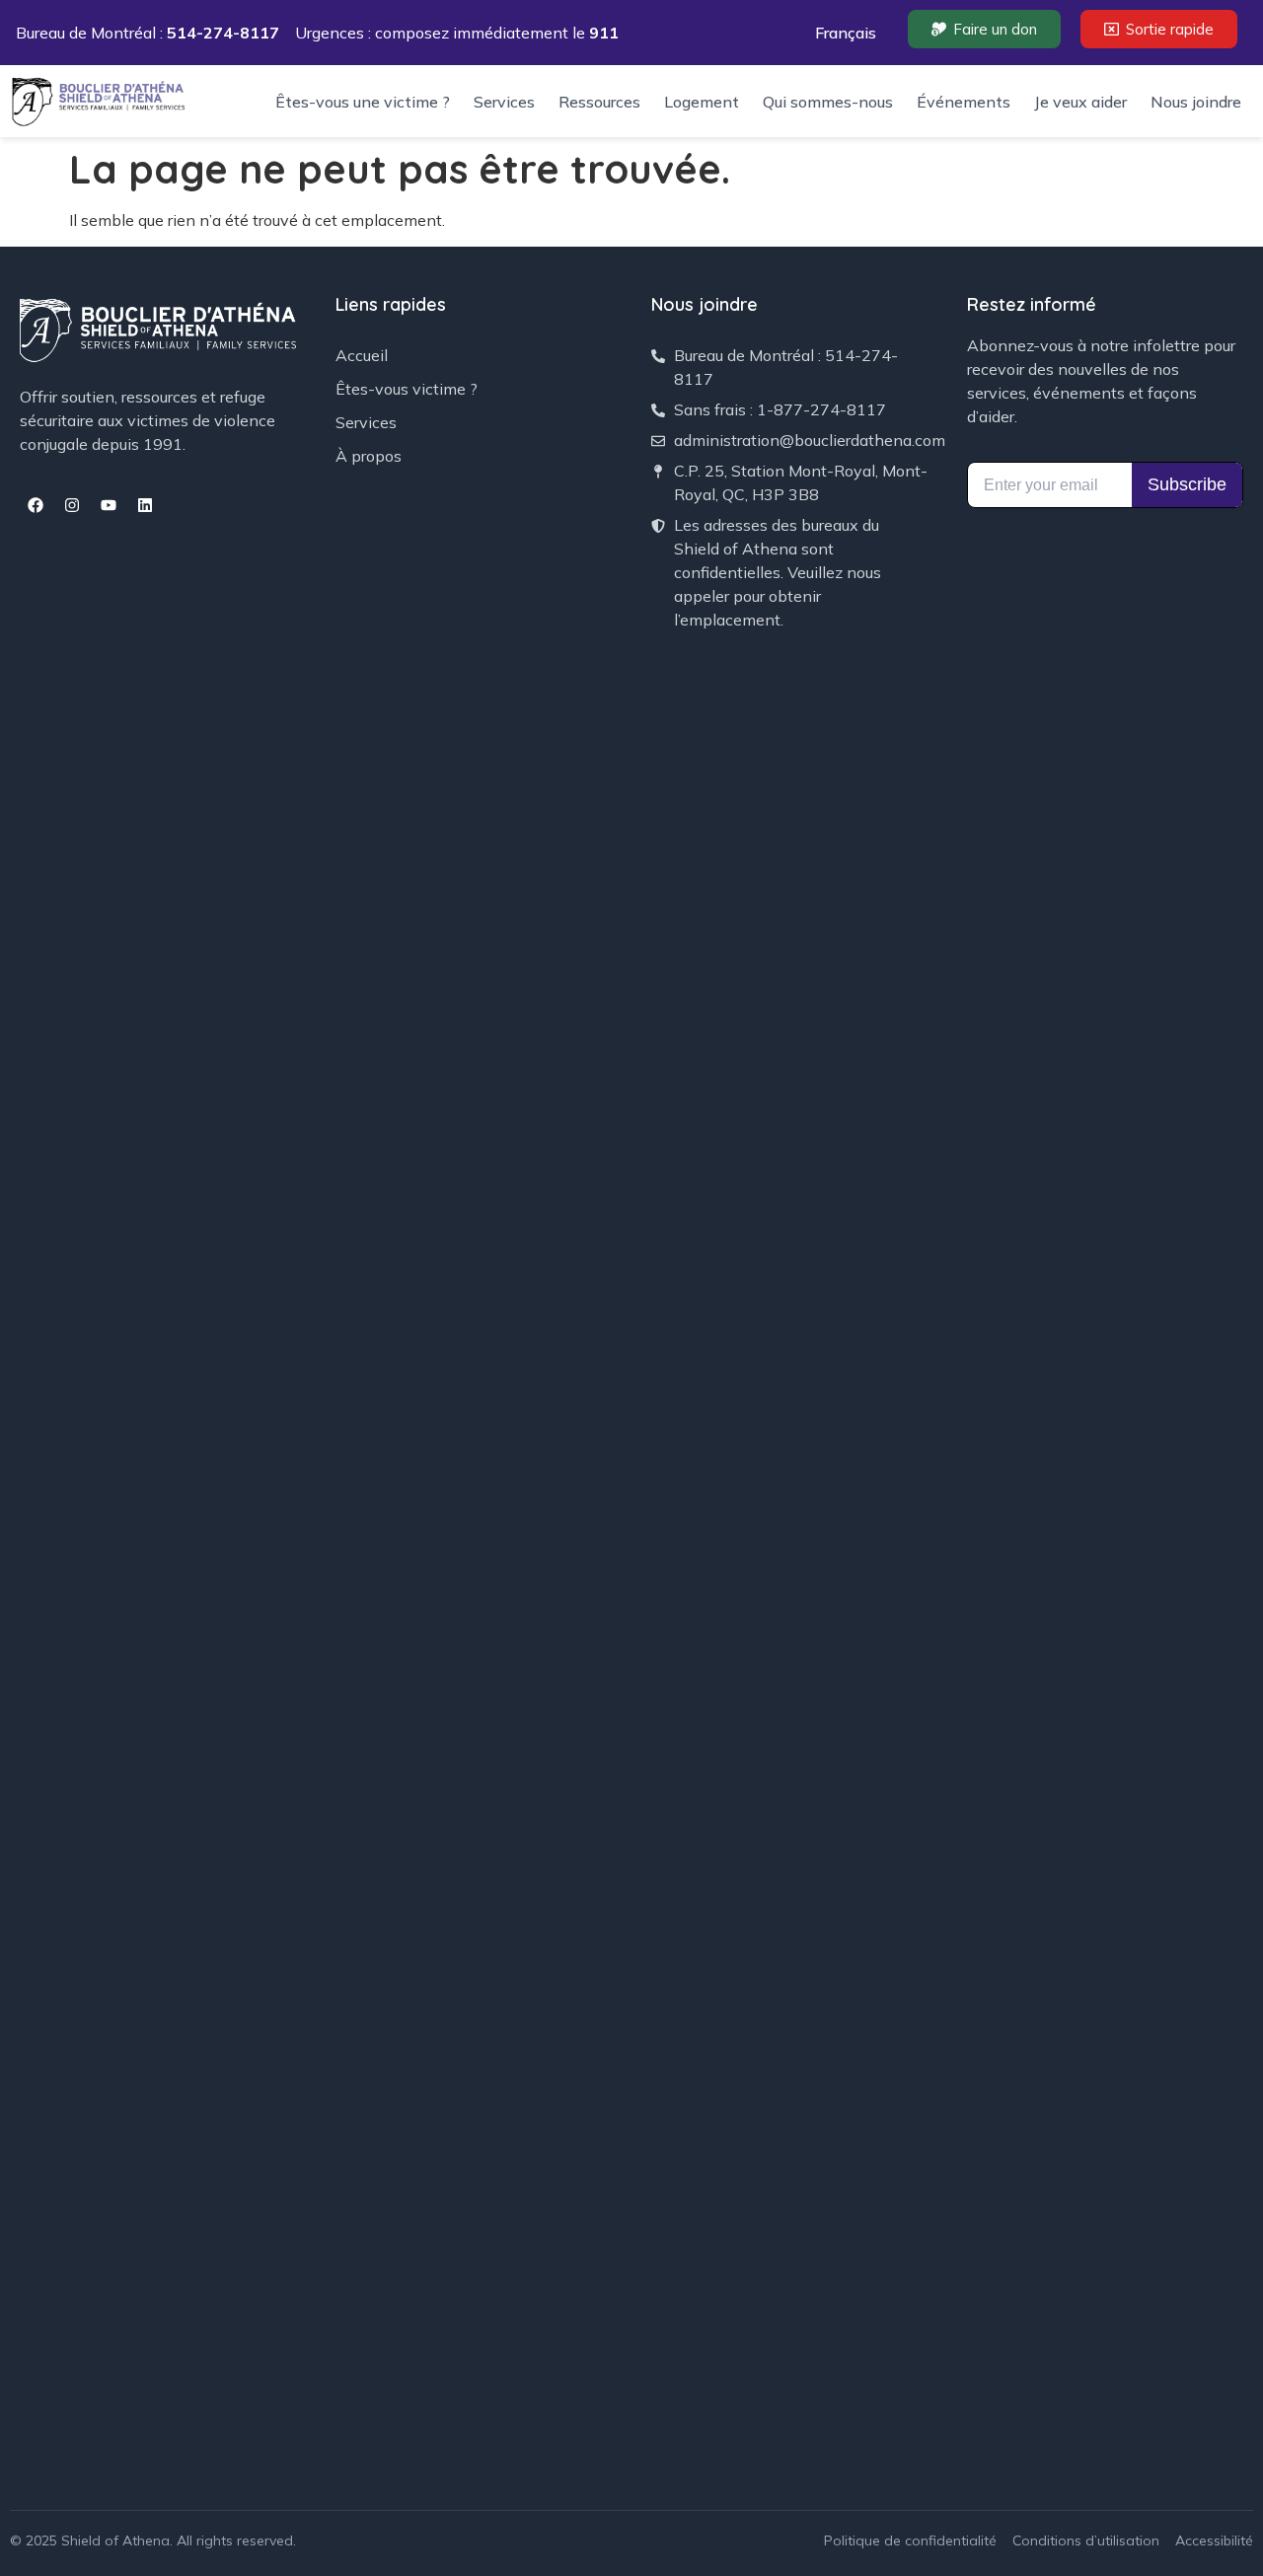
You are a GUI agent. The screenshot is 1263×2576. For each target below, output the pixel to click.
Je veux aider (1080, 102)
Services (504, 102)
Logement (702, 102)
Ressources (599, 102)
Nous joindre (1196, 102)
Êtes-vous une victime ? (363, 102)
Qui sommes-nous (828, 102)
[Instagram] (72, 505)
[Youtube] (109, 505)
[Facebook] (36, 505)
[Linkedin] (145, 505)
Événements (964, 102)
